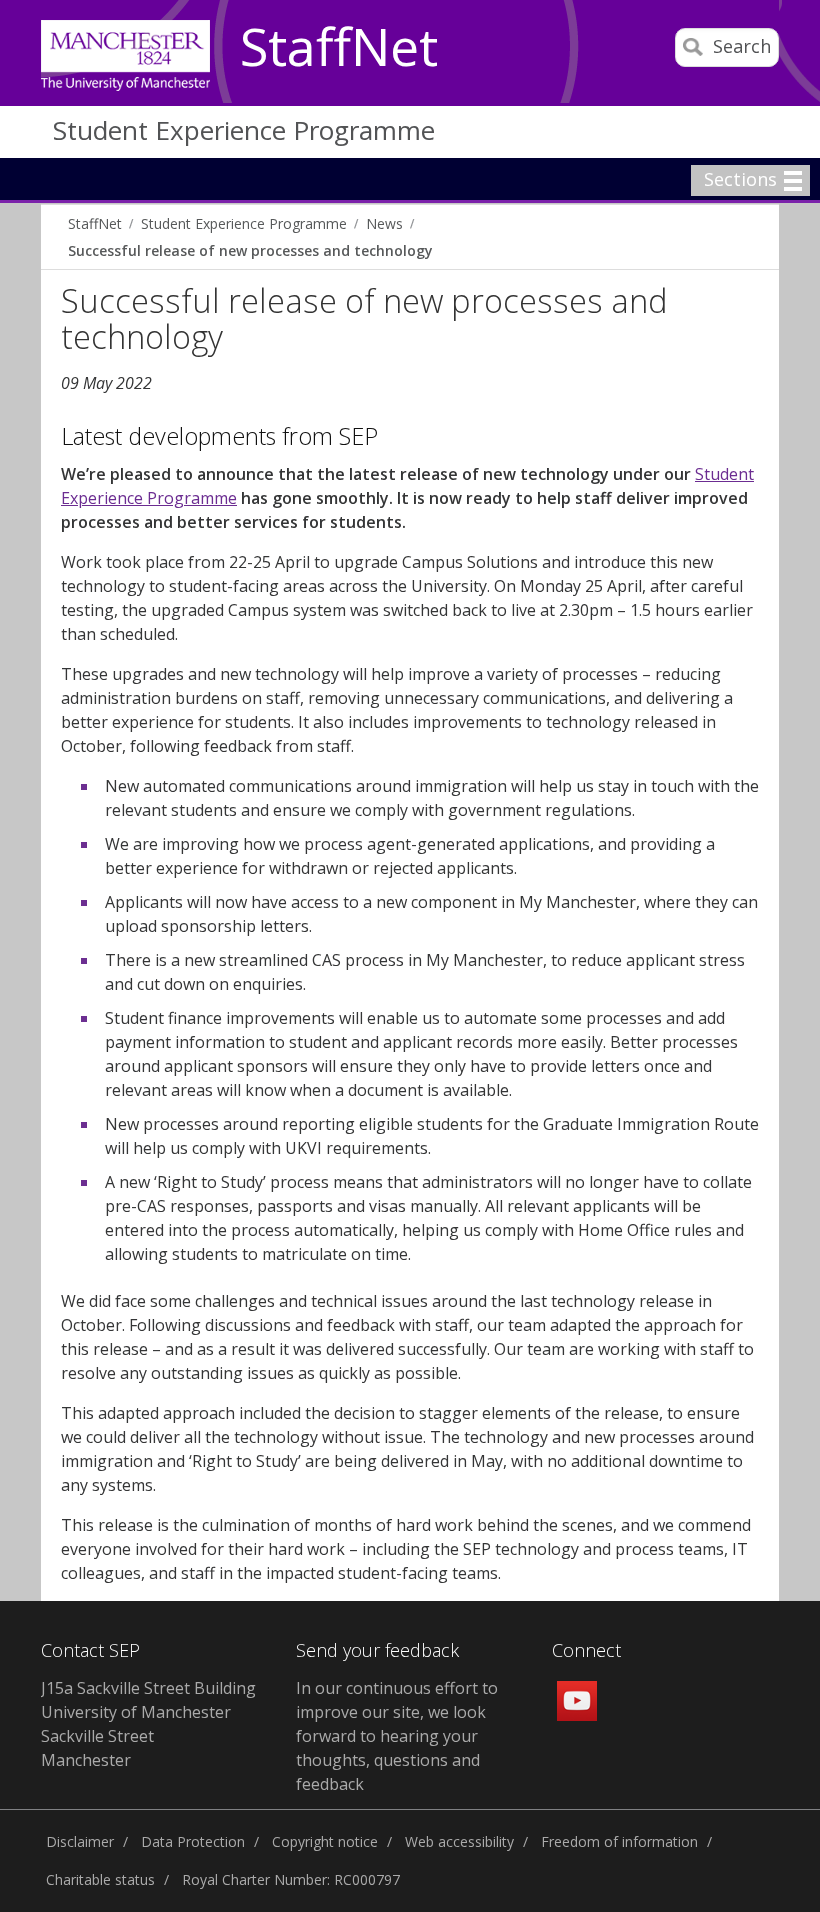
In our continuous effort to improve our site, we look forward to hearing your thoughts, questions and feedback (397, 1736)
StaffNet (339, 48)
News (384, 223)
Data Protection (193, 1841)
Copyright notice (325, 1841)
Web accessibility (459, 1841)
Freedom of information (619, 1841)
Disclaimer (80, 1841)
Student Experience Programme (244, 130)
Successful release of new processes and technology (250, 250)
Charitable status (100, 1879)
